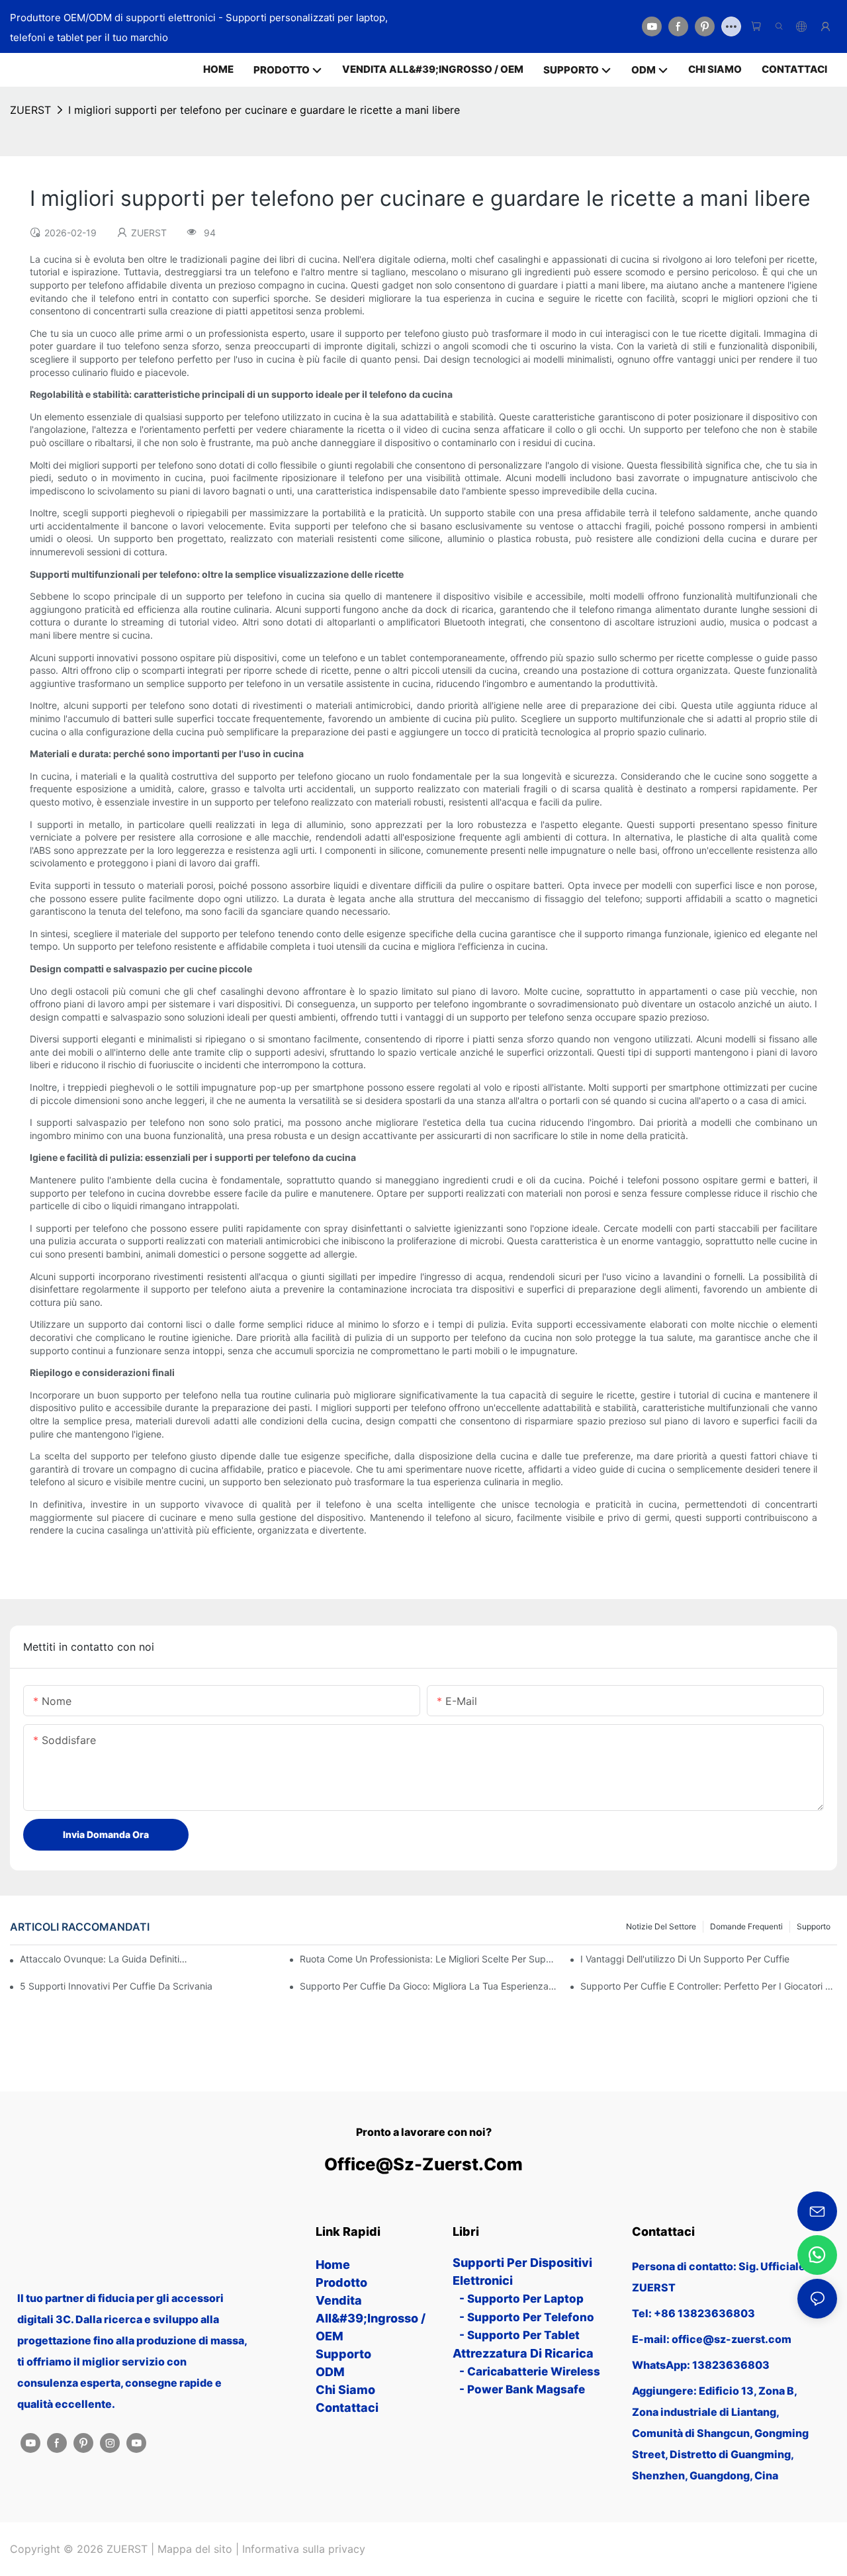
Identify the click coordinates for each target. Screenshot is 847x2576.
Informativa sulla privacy (304, 2549)
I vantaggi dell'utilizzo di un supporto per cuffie (685, 1959)
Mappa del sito (195, 2549)
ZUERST (30, 110)
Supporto (814, 1926)
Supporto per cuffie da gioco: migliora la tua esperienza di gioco (428, 1986)
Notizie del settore (661, 1926)
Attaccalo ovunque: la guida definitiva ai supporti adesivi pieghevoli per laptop (106, 1959)
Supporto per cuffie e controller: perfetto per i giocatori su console (709, 1986)
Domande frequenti (746, 1926)
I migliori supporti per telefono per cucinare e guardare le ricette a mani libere (264, 110)
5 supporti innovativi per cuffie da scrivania (116, 1986)
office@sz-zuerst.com (423, 2164)
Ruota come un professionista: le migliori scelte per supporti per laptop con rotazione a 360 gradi (428, 1959)
